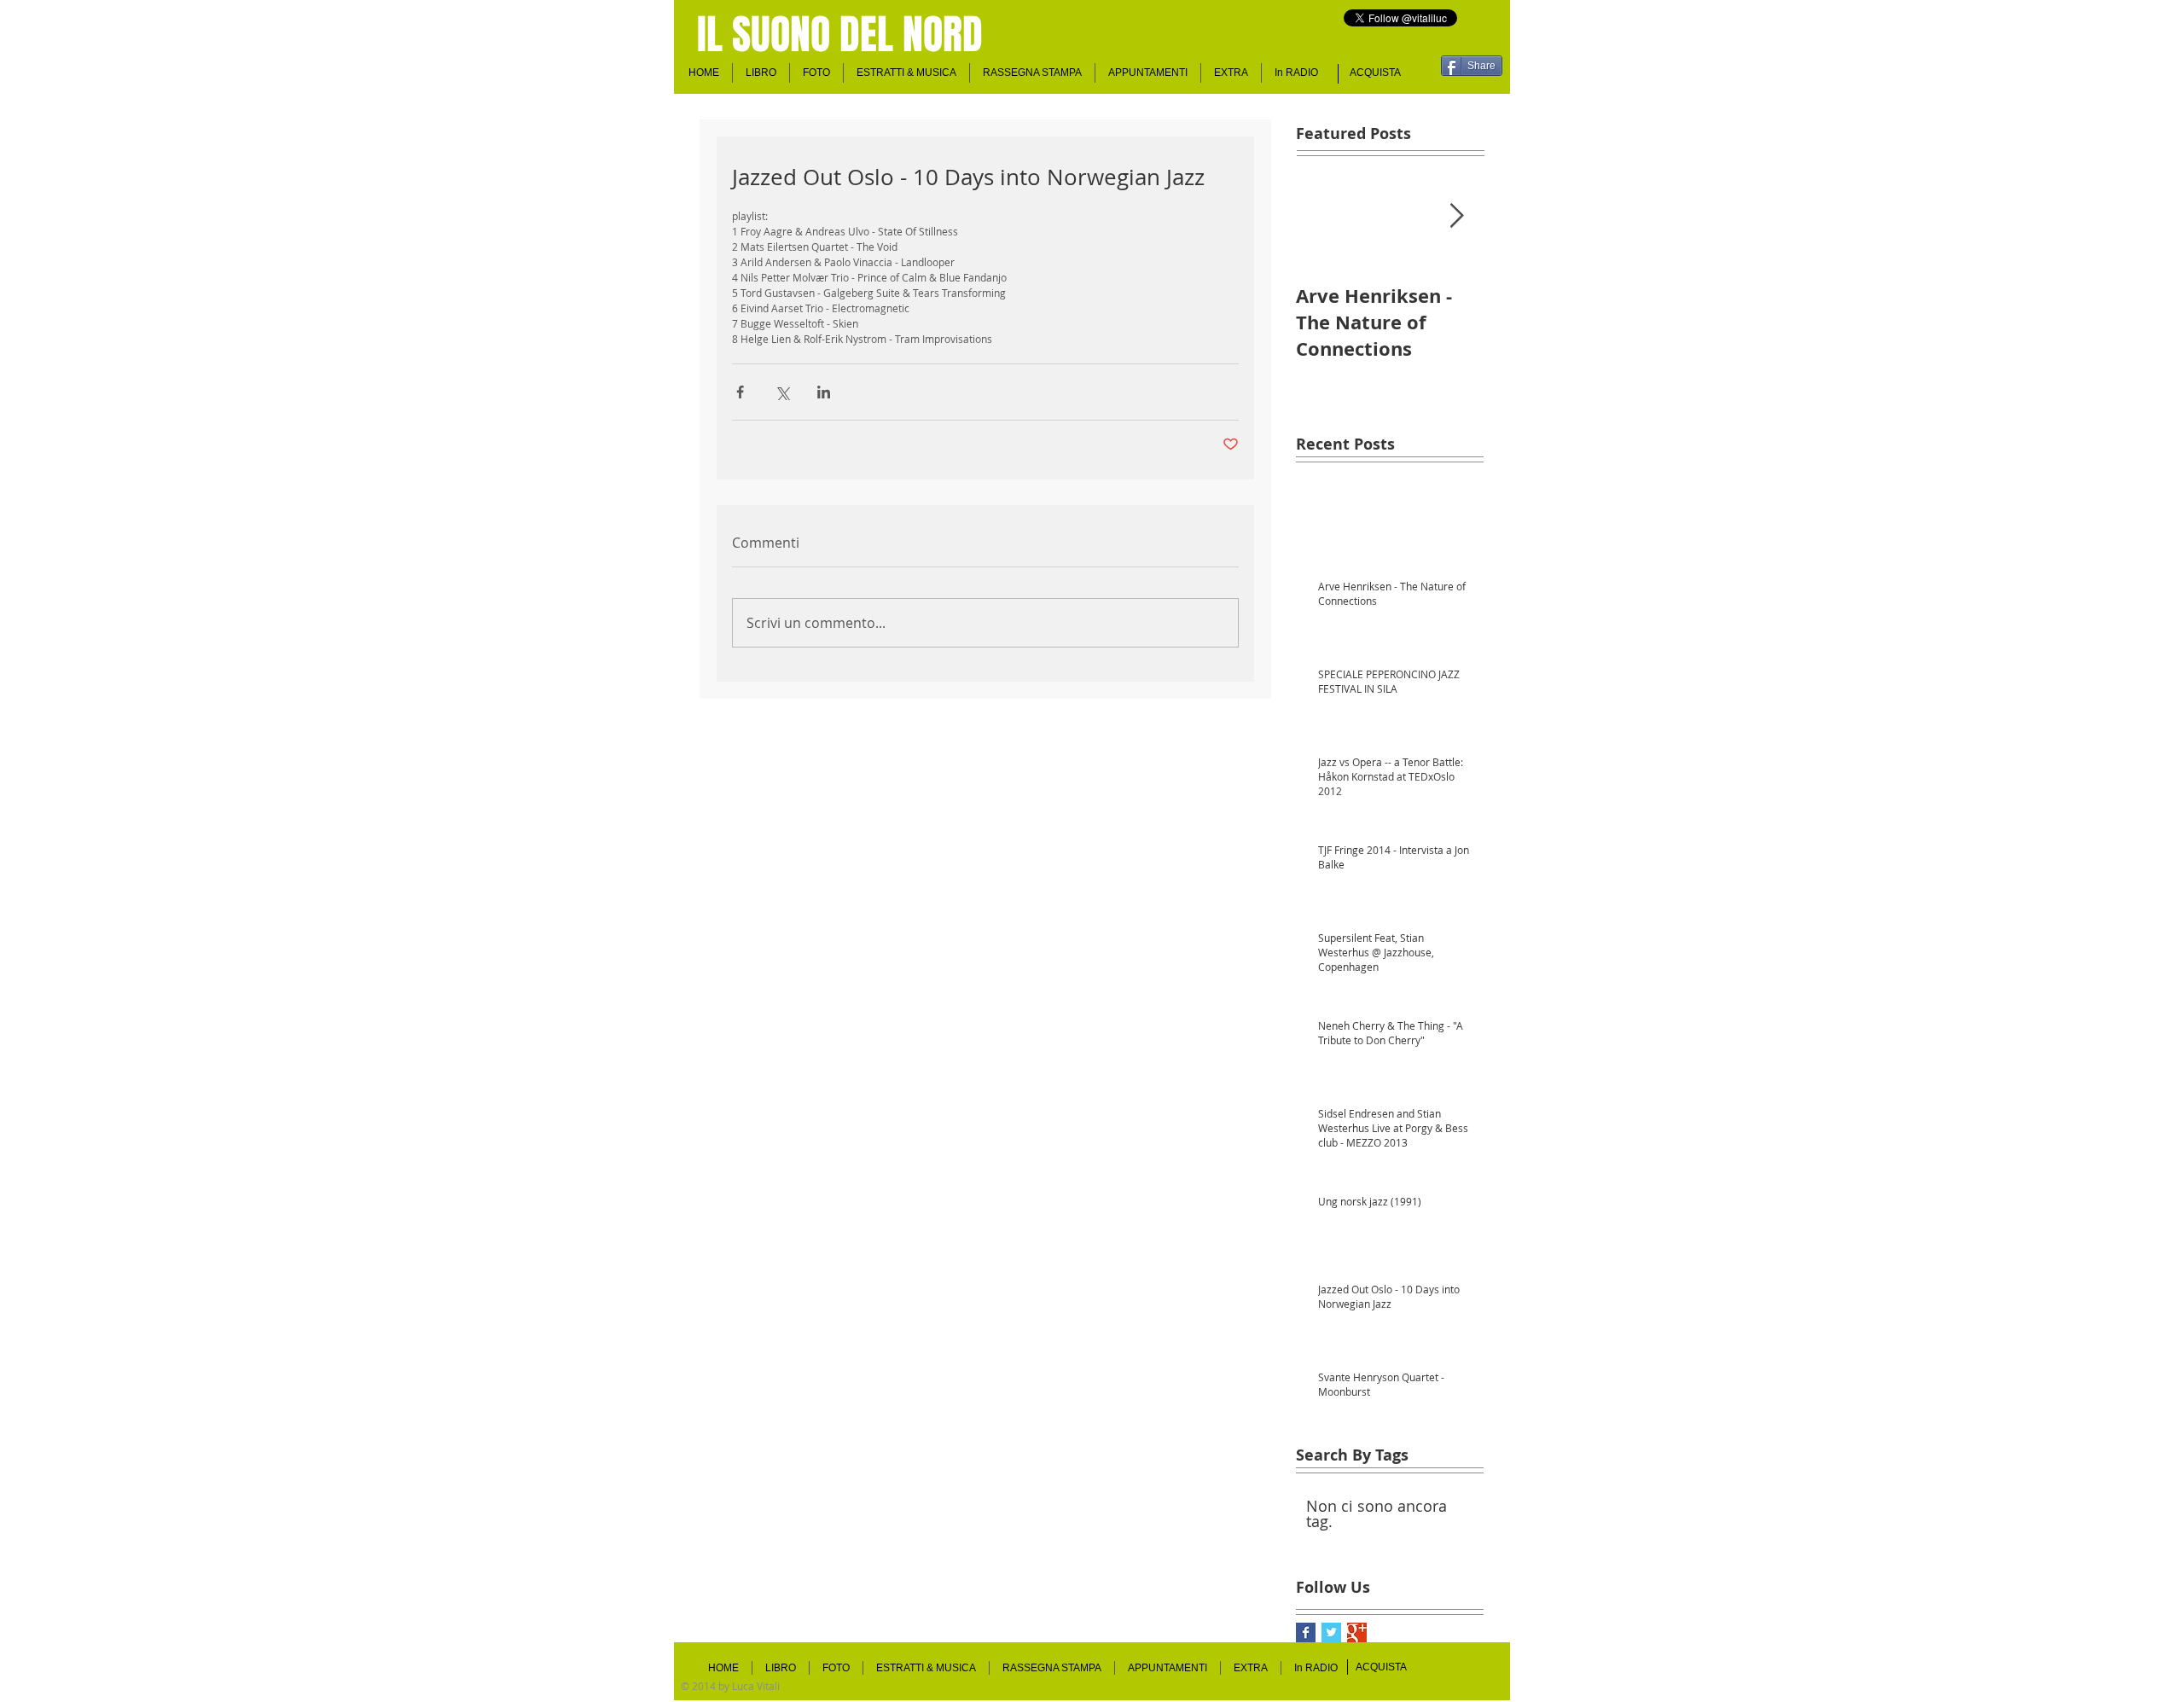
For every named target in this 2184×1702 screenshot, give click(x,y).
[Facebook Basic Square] (1306, 1632)
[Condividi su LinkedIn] (824, 392)
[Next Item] (1456, 216)
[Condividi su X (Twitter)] (782, 392)
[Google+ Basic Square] (1357, 1632)
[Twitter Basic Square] (1331, 1632)
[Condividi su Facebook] (740, 392)
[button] (1148, 73)
